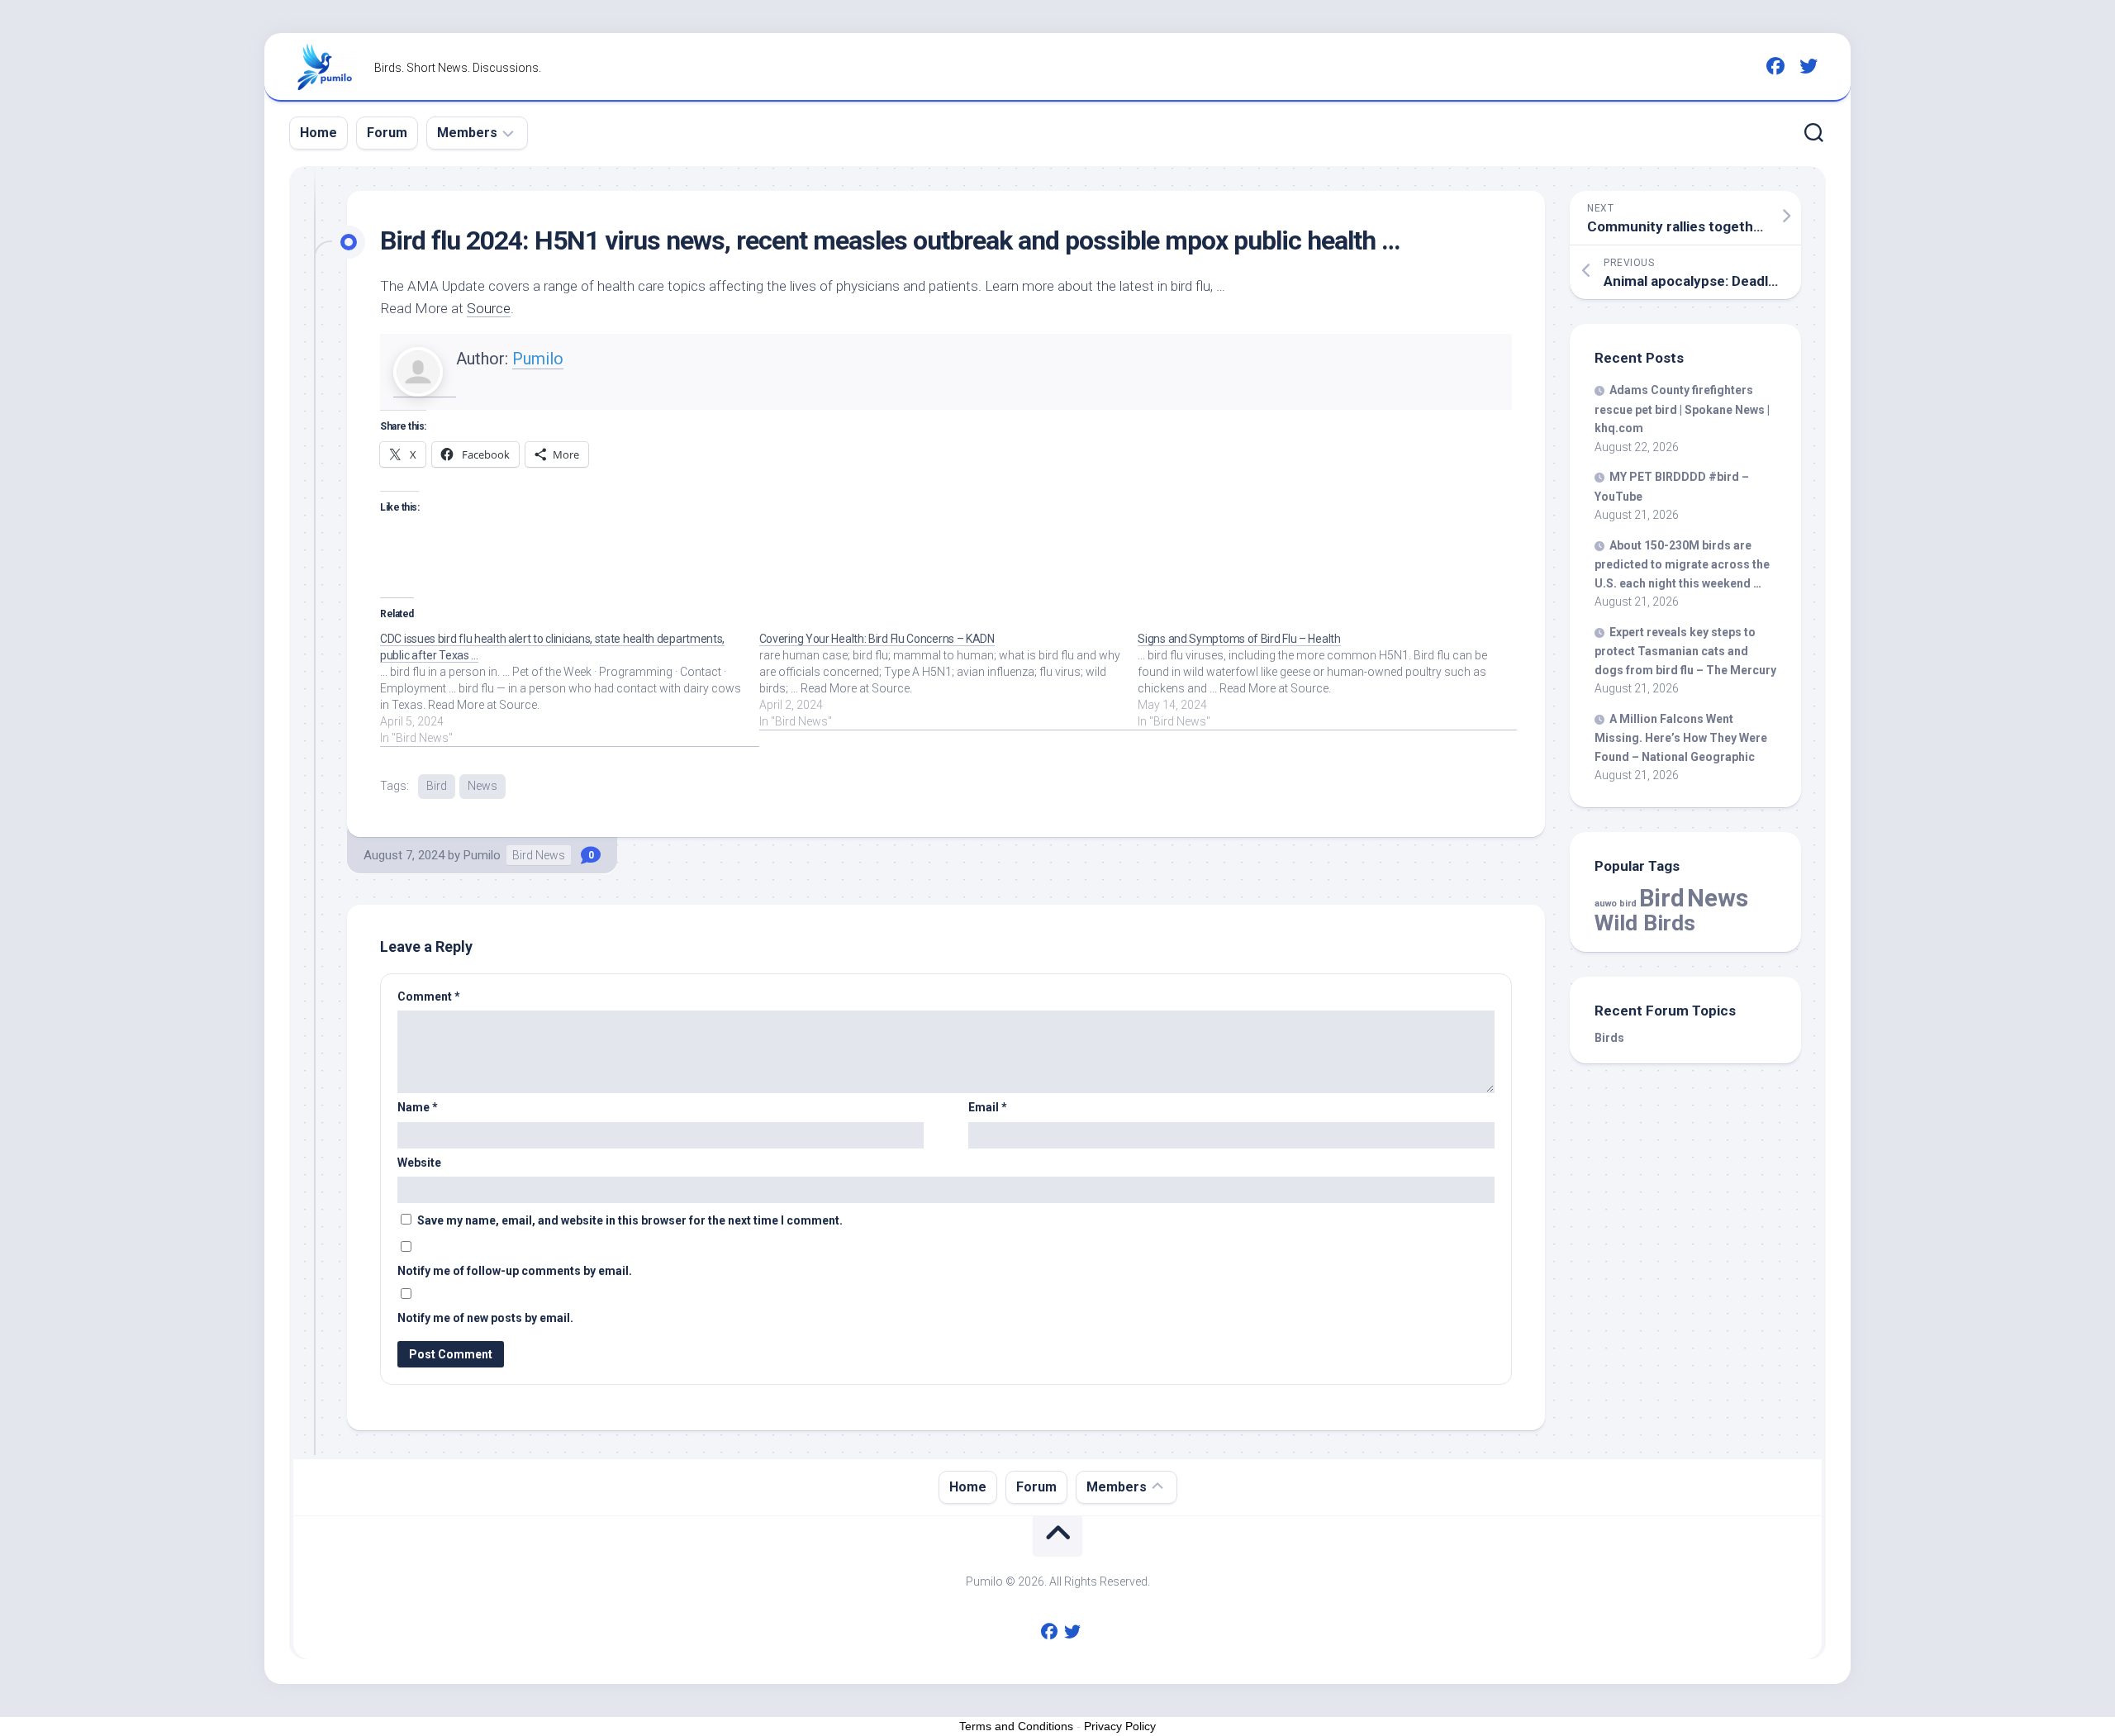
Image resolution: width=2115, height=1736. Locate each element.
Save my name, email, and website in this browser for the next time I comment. (630, 1220)
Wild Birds (1645, 923)
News (482, 786)
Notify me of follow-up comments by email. (515, 1271)
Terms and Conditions (1016, 1726)
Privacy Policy (1120, 1726)
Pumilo (538, 359)
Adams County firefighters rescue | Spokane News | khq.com (1682, 409)
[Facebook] (1775, 66)
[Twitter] (1808, 66)
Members (467, 133)
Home (318, 133)
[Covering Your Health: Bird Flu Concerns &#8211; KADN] (949, 680)
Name (418, 1107)
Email (988, 1107)
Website (419, 1163)
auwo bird (1616, 904)
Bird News (539, 855)
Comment (429, 996)
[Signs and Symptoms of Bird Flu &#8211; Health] (1327, 680)
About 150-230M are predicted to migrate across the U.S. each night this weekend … (1682, 564)
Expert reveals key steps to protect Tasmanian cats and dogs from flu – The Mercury (1685, 651)
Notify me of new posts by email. (485, 1318)
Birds (1609, 1038)
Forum (387, 133)
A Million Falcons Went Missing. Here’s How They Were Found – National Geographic (1681, 738)
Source (489, 308)
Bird (437, 786)
